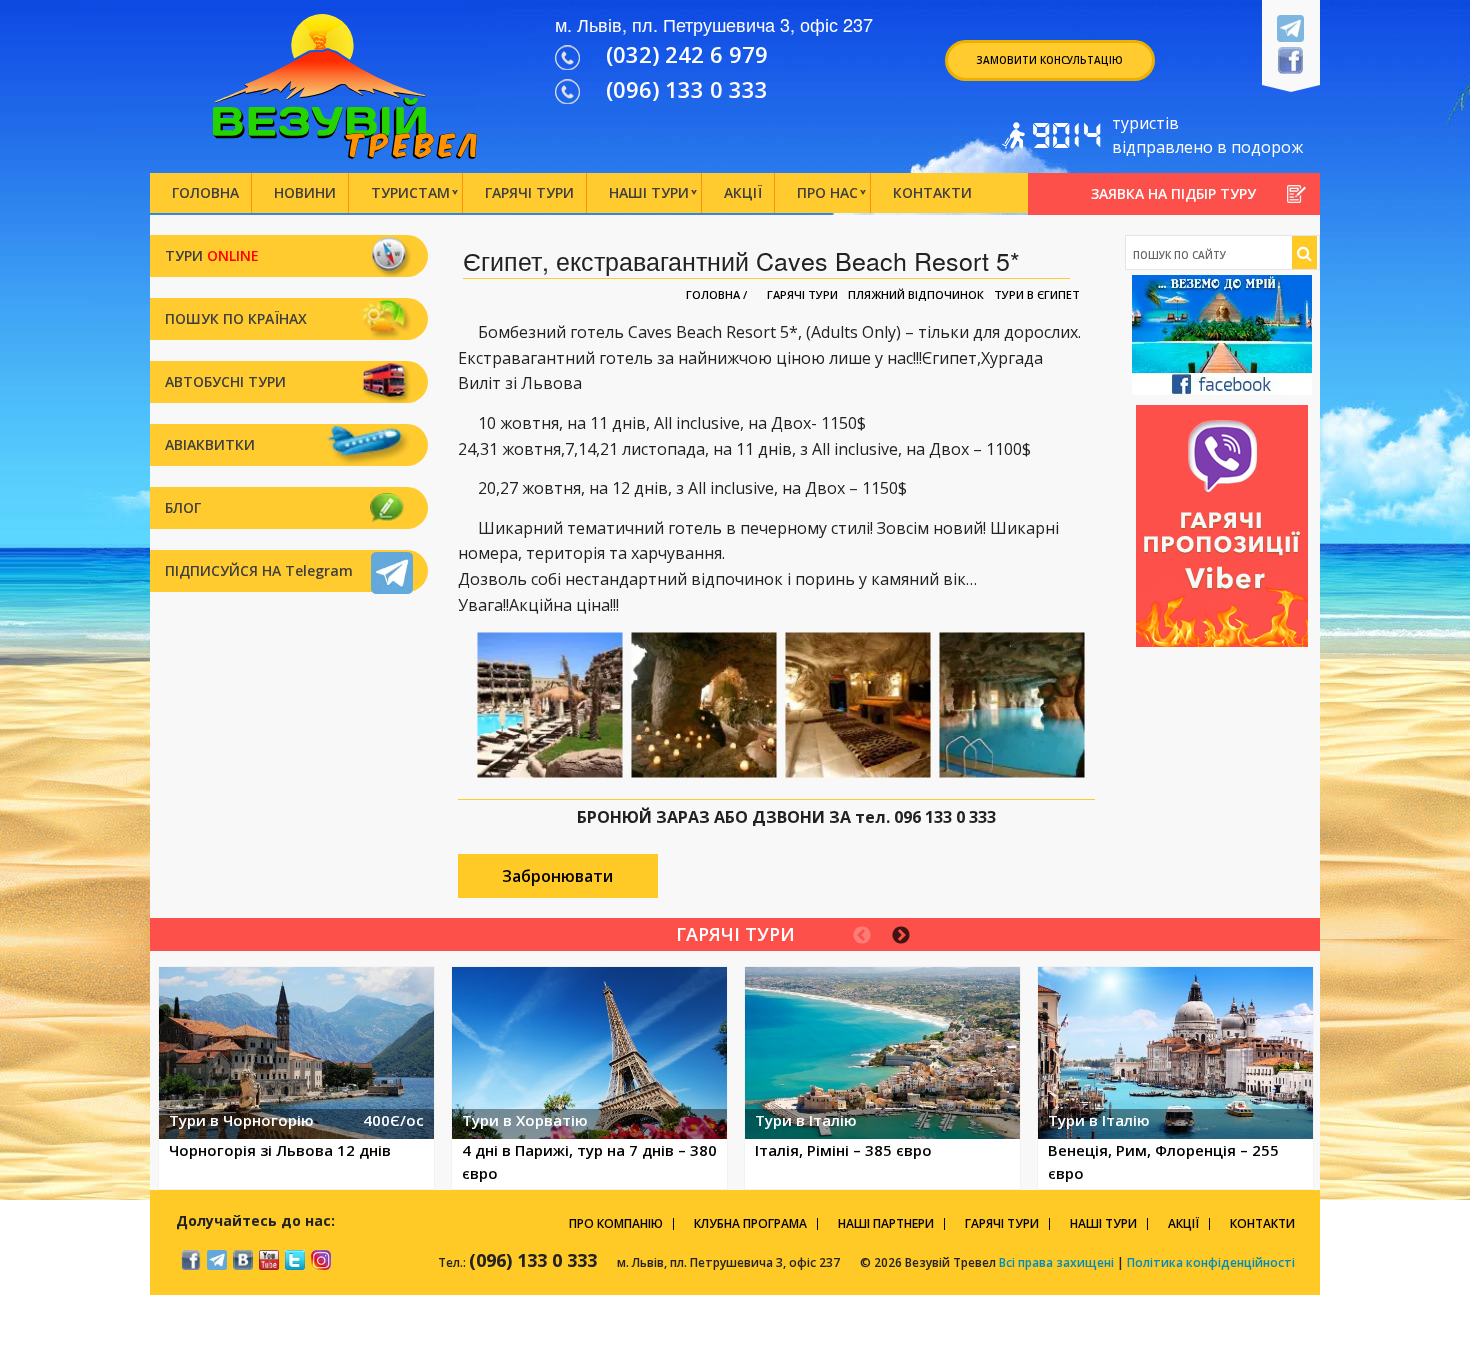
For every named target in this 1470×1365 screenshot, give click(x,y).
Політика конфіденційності (1211, 1262)
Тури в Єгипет (1037, 295)
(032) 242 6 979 (687, 54)
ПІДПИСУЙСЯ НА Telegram (259, 570)
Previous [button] (862, 936)
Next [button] (901, 936)
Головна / (716, 294)
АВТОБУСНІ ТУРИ (225, 381)
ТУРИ (212, 255)
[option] (296, 1078)
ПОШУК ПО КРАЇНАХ (236, 318)
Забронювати (557, 876)
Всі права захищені (1055, 1262)
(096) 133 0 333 (687, 89)
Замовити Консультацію (1049, 60)
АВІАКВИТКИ (210, 444)
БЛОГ (183, 507)
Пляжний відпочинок (916, 295)
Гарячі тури (802, 295)
